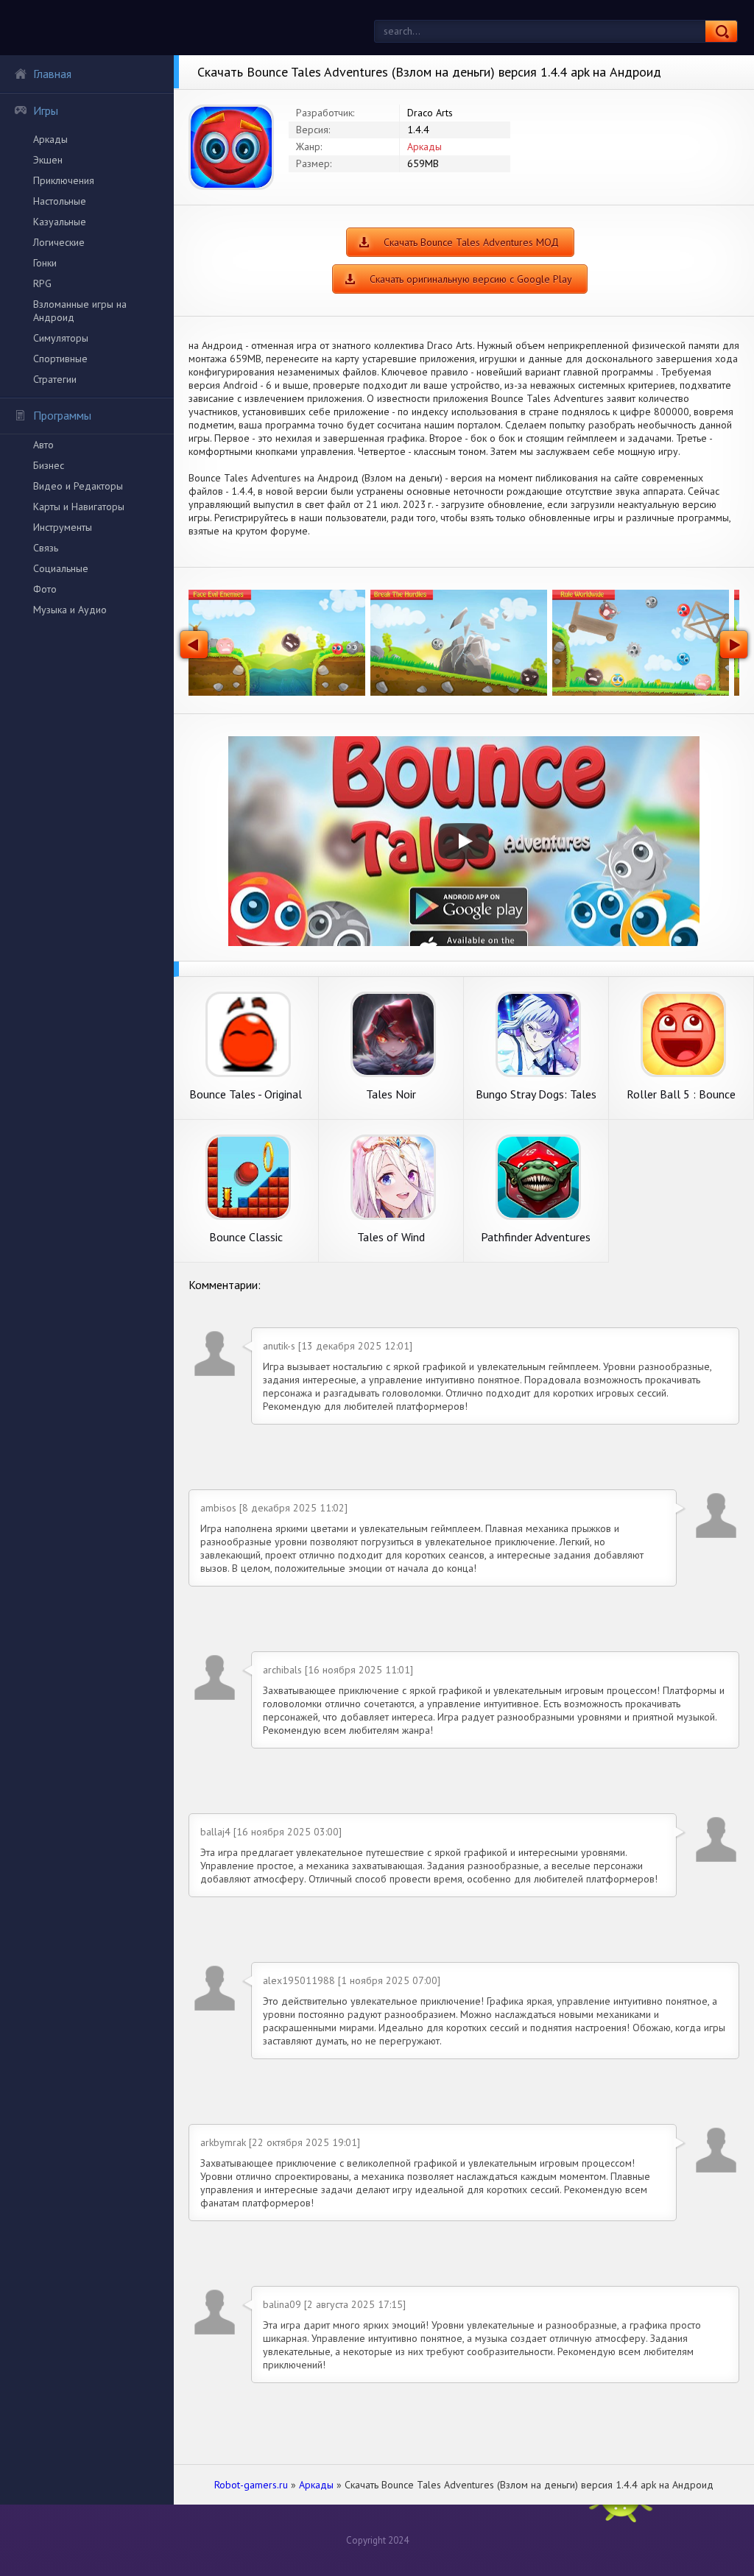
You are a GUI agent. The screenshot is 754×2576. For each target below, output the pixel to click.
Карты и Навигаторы (79, 507)
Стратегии (55, 379)
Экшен (48, 160)
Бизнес (49, 465)
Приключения (64, 180)
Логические (59, 242)
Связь (46, 548)
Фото (45, 589)
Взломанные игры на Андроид (80, 311)
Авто (43, 445)
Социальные (61, 568)
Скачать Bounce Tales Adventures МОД (471, 242)
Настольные (60, 201)
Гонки (45, 263)
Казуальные (60, 222)
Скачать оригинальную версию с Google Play (471, 279)
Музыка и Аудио (70, 610)
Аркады (50, 139)
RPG (42, 283)
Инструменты (63, 527)
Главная (52, 74)
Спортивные (60, 359)
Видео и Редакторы (78, 486)
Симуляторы (61, 338)
